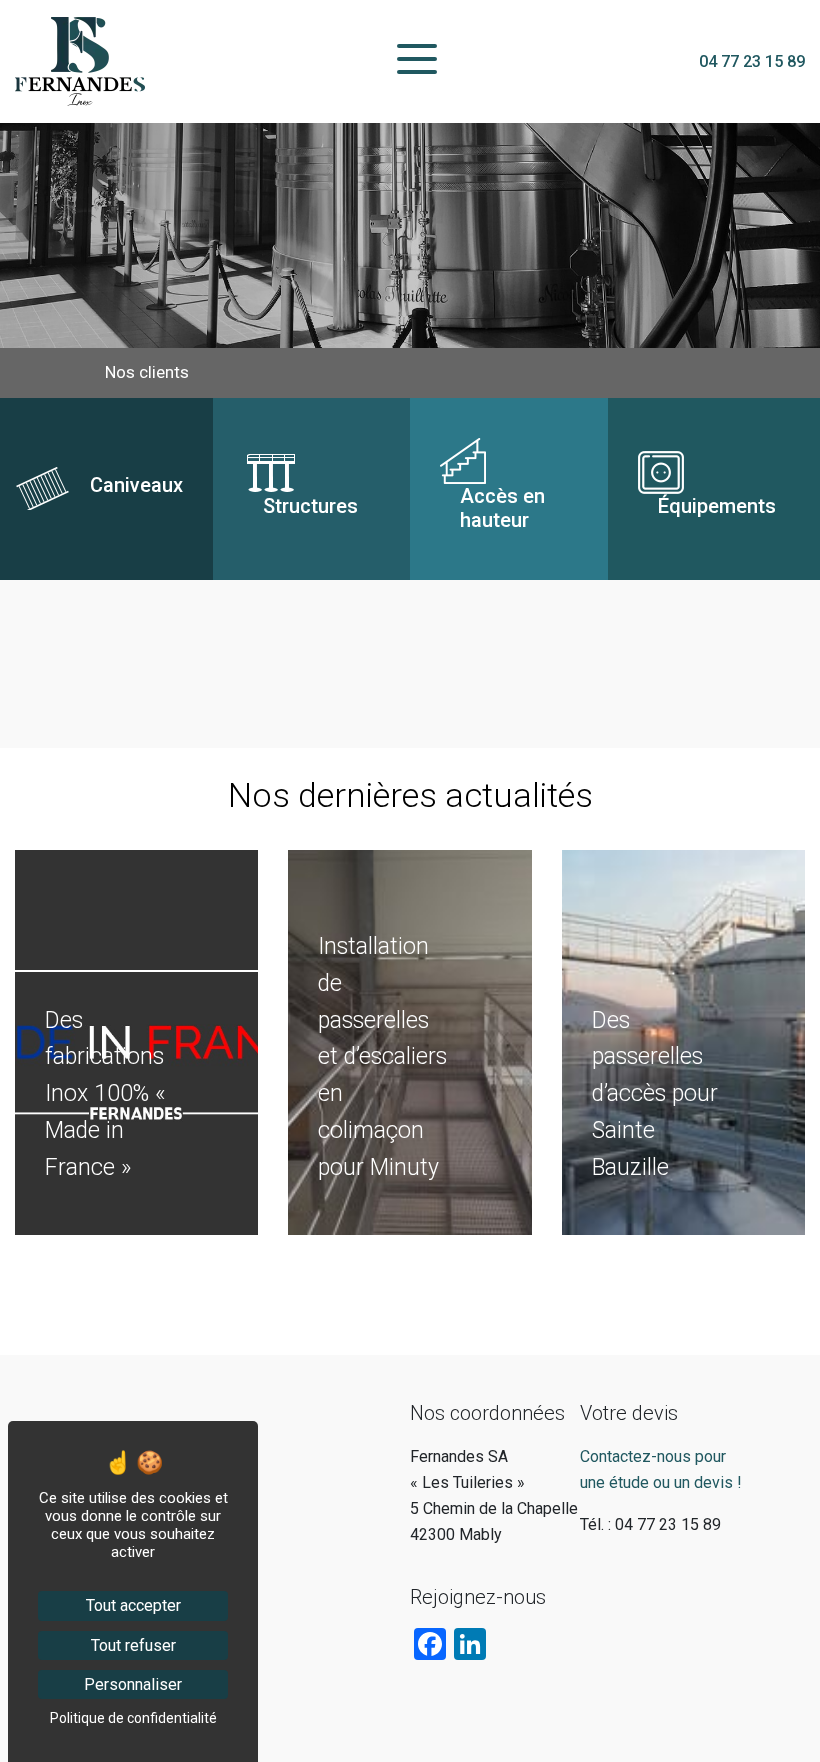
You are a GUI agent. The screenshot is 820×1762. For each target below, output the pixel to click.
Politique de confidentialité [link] (133, 1718)
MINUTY (44, 861)
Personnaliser (133, 1684)
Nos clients (147, 372)
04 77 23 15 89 (752, 61)
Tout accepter (133, 1605)
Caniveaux (50, 409)
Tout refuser (133, 1645)
